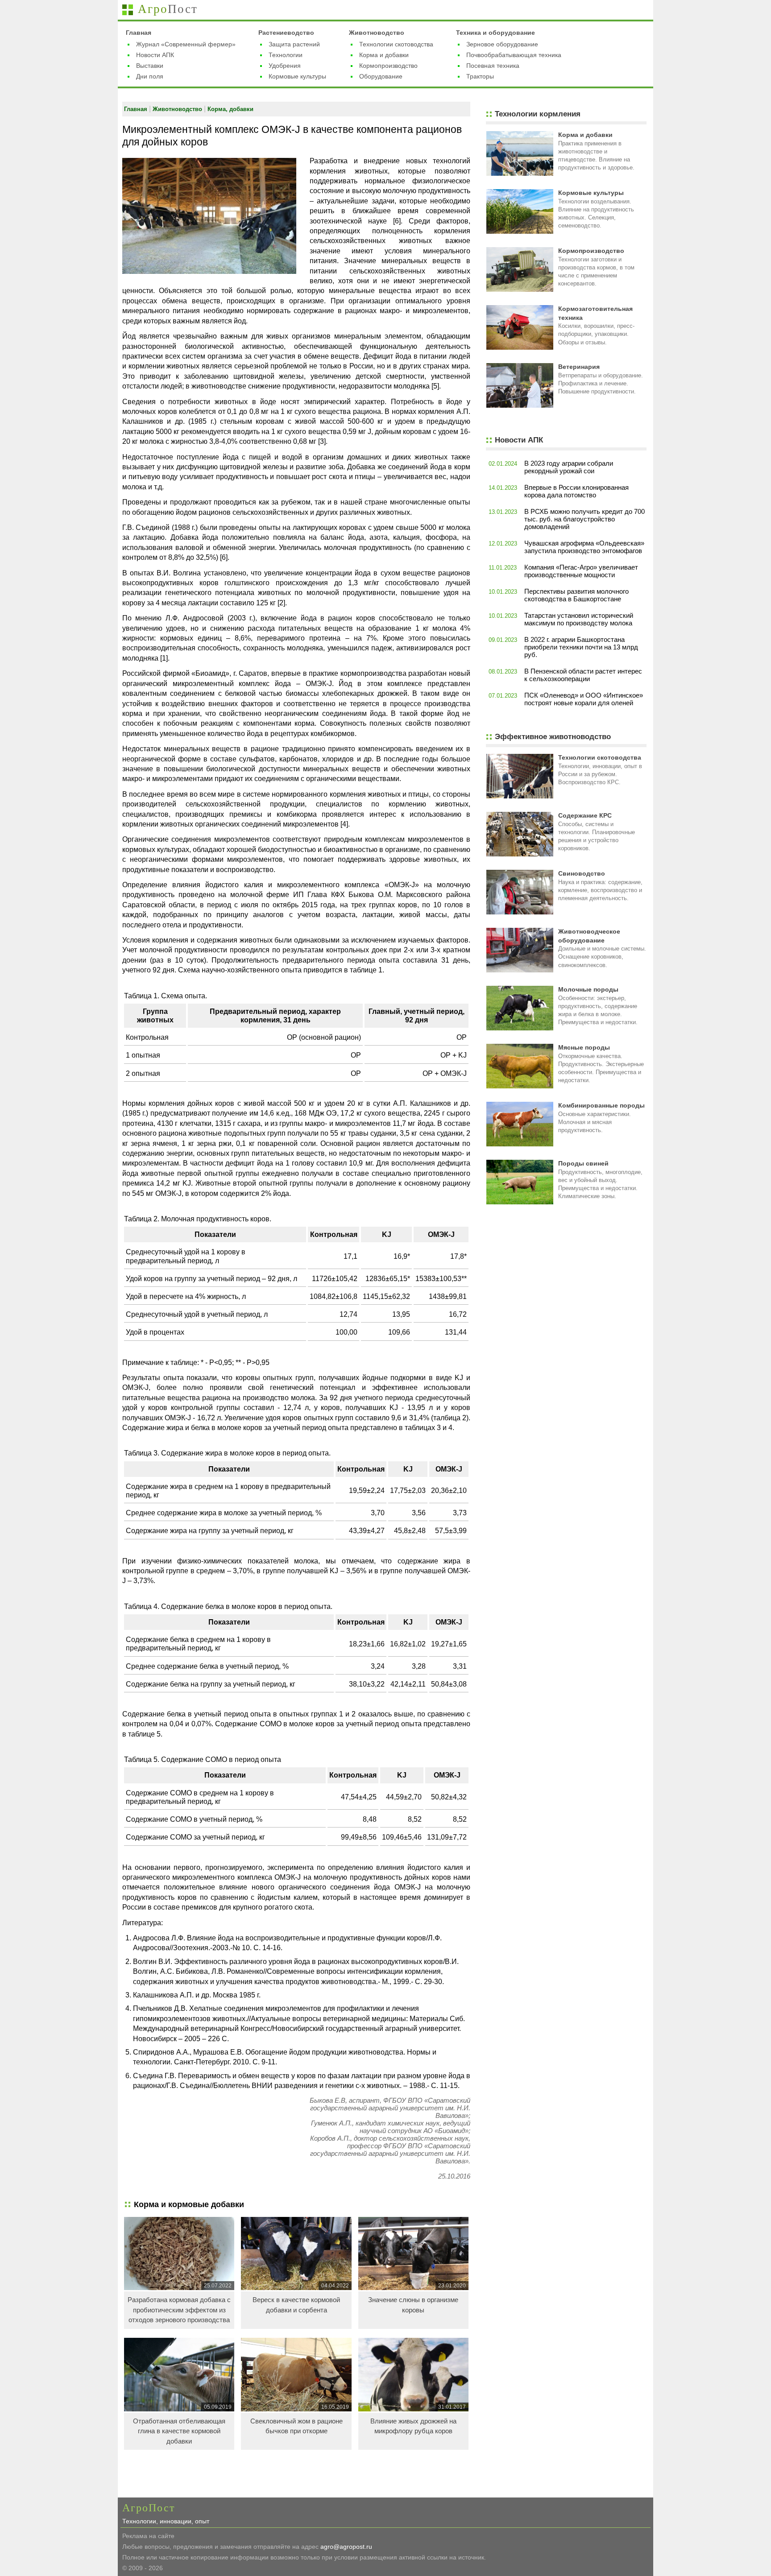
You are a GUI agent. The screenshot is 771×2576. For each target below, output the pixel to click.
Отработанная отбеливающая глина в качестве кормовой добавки (179, 2431)
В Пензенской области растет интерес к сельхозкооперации (583, 675)
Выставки (150, 66)
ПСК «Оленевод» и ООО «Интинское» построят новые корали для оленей (584, 699)
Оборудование (381, 76)
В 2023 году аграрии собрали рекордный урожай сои (569, 467)
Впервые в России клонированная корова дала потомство (576, 491)
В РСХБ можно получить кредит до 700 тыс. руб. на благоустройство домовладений (584, 519)
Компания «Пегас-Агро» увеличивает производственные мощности (581, 571)
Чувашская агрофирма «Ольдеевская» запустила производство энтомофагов (584, 547)
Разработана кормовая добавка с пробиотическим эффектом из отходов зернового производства (179, 2310)
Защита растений (294, 44)
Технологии (286, 55)
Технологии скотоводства (396, 44)
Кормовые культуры (297, 76)
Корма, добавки (230, 109)
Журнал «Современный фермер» (186, 44)
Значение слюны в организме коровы (413, 2305)
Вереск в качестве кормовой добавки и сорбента (296, 2305)
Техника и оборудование (495, 33)
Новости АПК (155, 55)
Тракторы (480, 76)
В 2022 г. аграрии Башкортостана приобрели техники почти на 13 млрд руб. (581, 647)
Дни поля (150, 76)
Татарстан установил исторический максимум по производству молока (579, 619)
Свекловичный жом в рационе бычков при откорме (296, 2426)
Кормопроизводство (388, 66)
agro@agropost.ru (346, 2547)
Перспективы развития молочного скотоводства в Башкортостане (576, 595)
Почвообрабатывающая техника (514, 55)
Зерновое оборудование (502, 44)
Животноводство (377, 33)
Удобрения (285, 66)
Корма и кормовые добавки (189, 2204)
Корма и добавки (384, 55)
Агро (168, 9)
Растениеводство (286, 33)
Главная (139, 33)
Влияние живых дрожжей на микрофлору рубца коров (413, 2426)
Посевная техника (493, 66)
